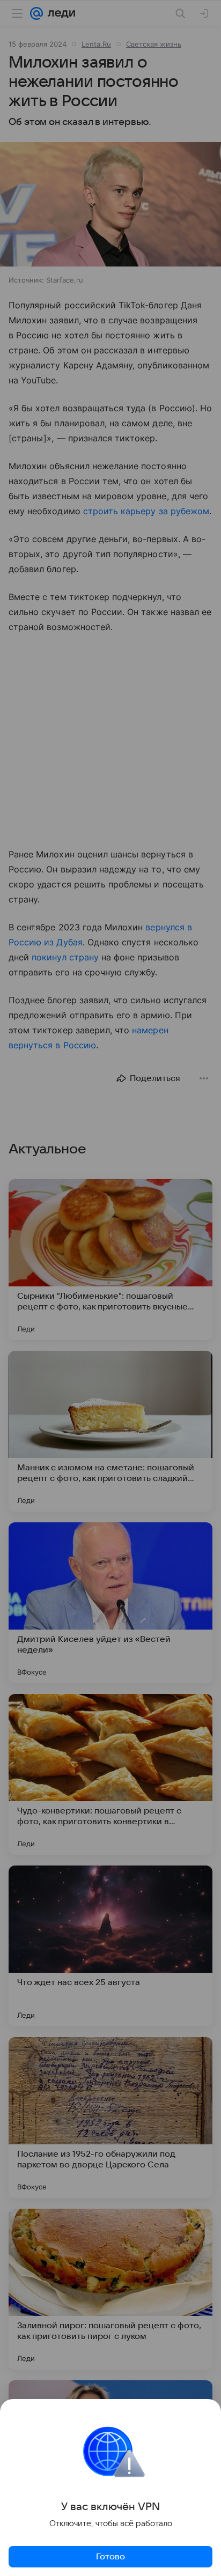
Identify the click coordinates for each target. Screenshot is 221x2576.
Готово (110, 2557)
